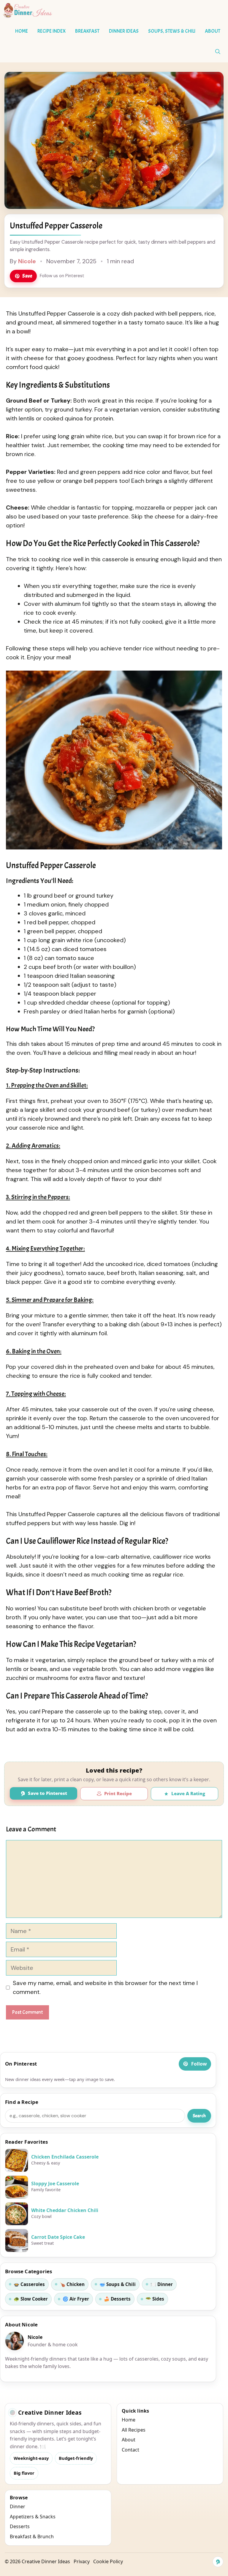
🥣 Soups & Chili (118, 2284)
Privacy (82, 2561)
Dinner (18, 2506)
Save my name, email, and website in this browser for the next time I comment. (105, 1987)
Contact (130, 2450)
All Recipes (134, 2430)
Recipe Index (52, 31)
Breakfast (87, 31)
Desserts (20, 2526)
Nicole (27, 261)
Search (199, 2116)
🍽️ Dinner (162, 2284)
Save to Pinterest (47, 1793)
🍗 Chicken (72, 2284)
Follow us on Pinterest (62, 276)
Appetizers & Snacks (33, 2517)
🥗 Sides (155, 2299)
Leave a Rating (188, 1793)
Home (22, 31)
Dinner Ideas (124, 31)
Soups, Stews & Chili (172, 31)
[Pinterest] (218, 2562)
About (213, 31)
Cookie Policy (108, 2561)
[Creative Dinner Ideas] (28, 10)
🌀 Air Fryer (76, 2299)
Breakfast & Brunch (32, 2536)
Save (27, 276)
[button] (218, 52)
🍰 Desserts (117, 2299)
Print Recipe (118, 1793)
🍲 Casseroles (29, 2284)
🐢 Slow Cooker (31, 2299)
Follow (199, 2064)
